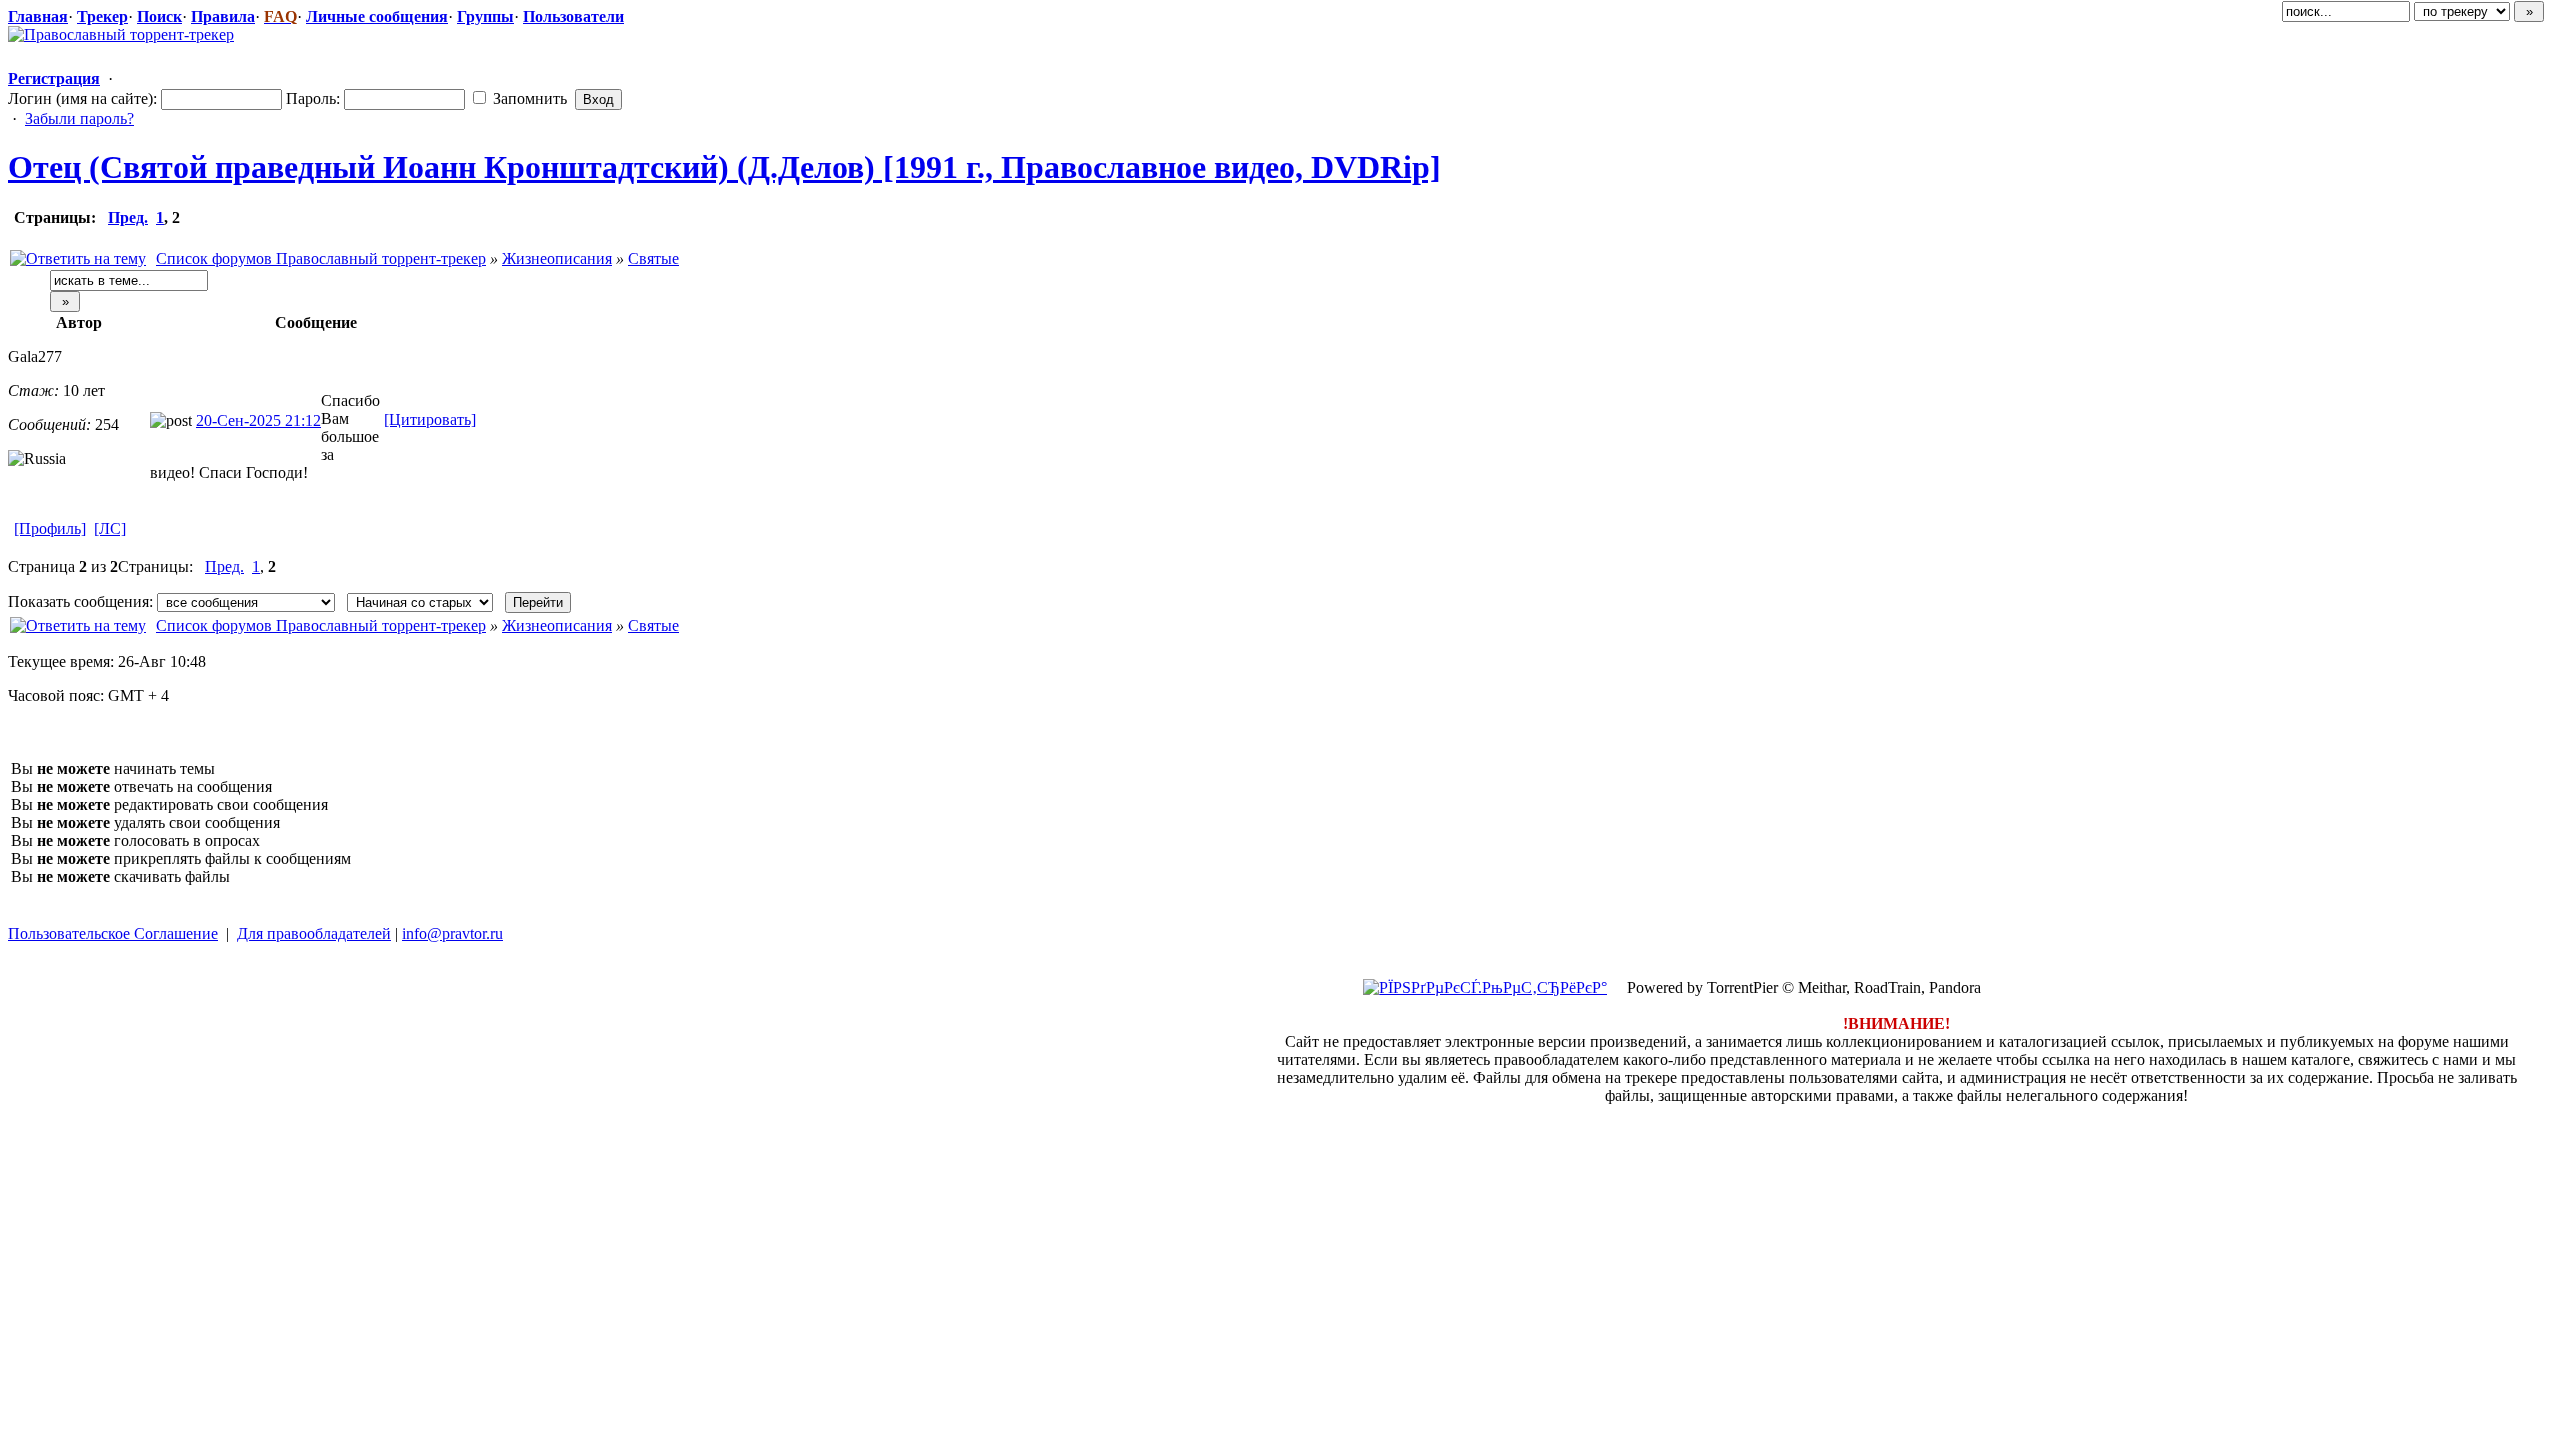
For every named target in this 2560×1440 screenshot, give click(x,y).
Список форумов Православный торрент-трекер (321, 258)
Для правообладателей (314, 933)
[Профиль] (50, 528)
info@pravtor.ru (452, 933)
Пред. (128, 217)
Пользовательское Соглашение (113, 933)
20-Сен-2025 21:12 (258, 420)
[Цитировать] (430, 419)
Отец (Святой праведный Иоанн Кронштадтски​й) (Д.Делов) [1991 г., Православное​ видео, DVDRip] (724, 167)
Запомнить (528, 98)
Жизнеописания (557, 258)
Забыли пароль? (79, 118)
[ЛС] (110, 528)
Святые (653, 258)
